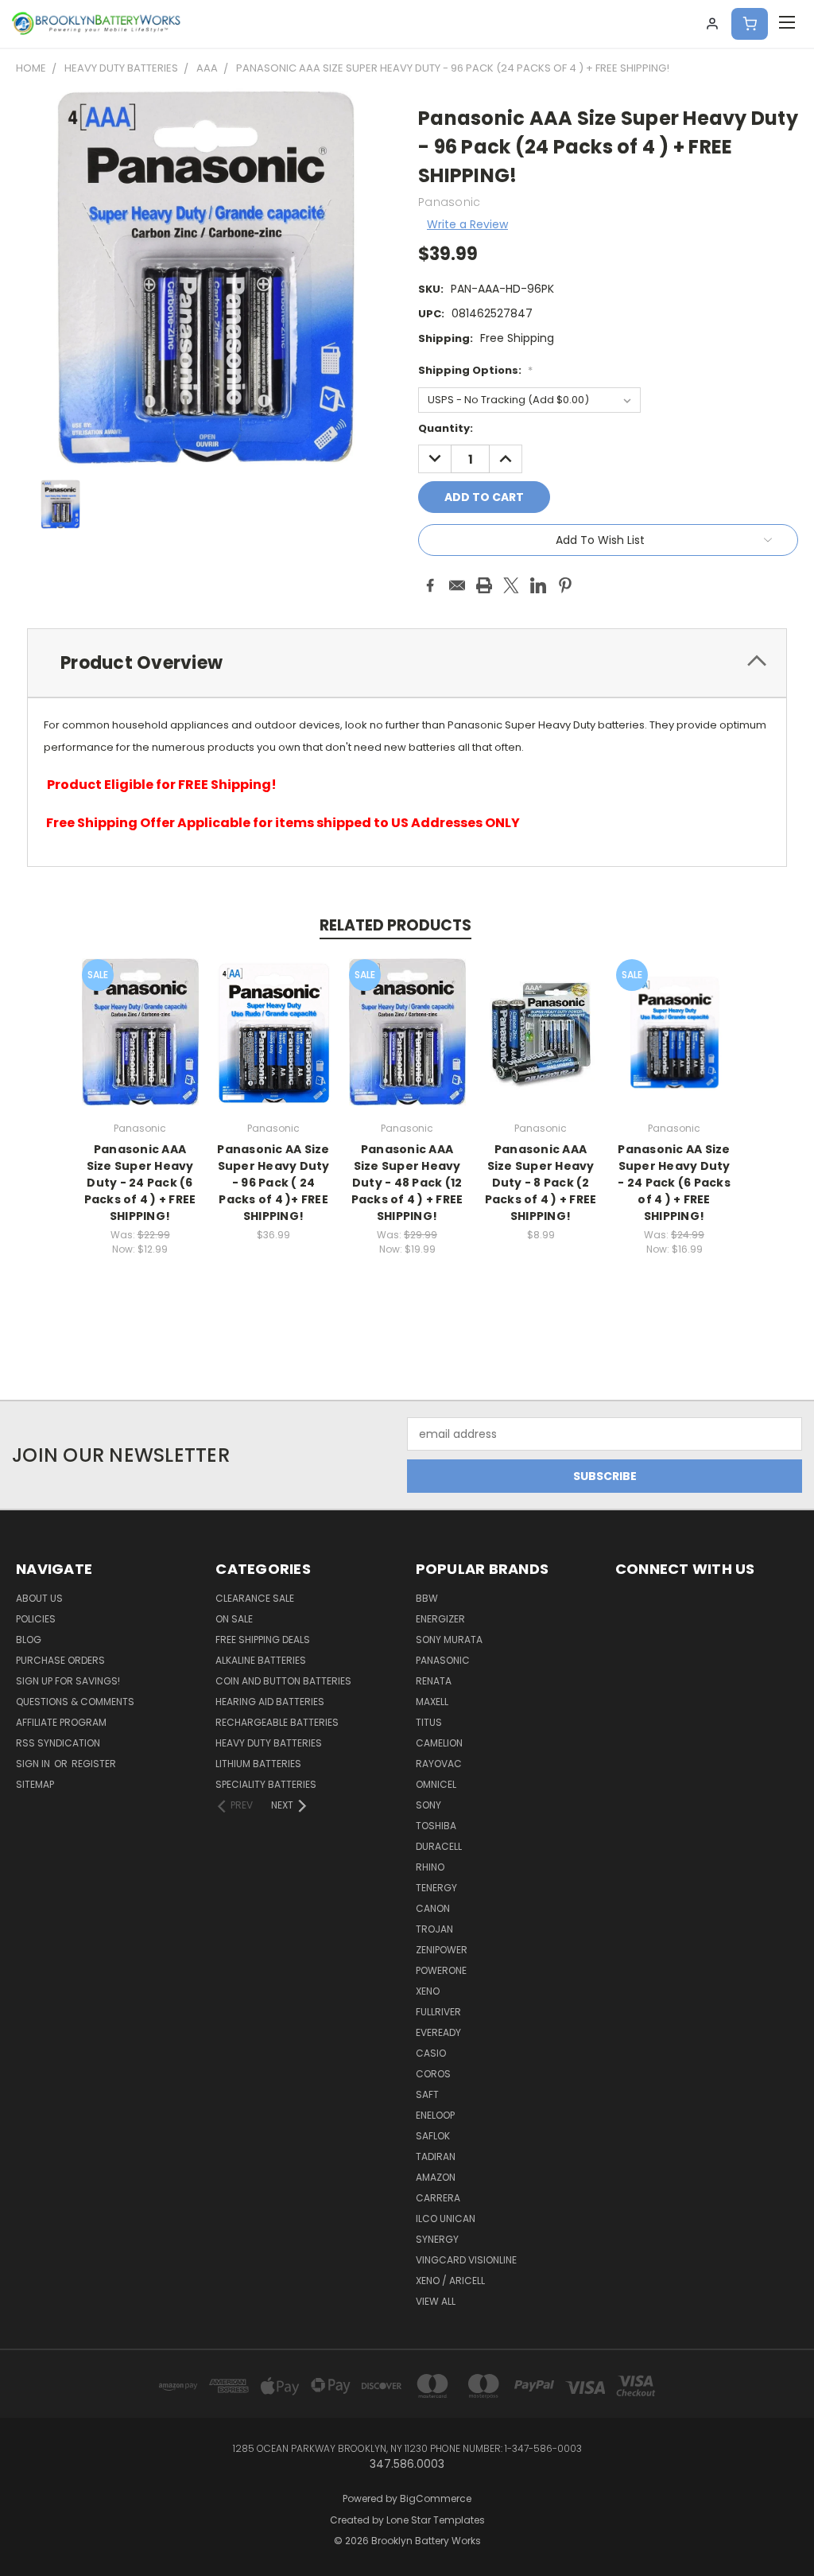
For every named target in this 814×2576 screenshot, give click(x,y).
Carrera (438, 2198)
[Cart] (750, 24)
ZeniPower (442, 1950)
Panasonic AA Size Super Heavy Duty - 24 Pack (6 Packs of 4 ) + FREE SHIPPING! (674, 1183)
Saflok (433, 2136)
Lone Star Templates (436, 2520)
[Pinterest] (565, 585)
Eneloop (435, 2115)
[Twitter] (511, 585)
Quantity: (446, 428)
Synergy (437, 2239)
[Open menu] (787, 24)
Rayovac (439, 1764)
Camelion (439, 1743)
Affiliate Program (61, 1722)
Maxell (432, 1702)
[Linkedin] (538, 585)
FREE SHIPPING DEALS (263, 1640)
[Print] (484, 585)
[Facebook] (430, 585)
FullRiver (438, 2012)
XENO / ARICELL (450, 2281)
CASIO (431, 2053)
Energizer (440, 1619)
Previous (790, 2526)
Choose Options (140, 1045)
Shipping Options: (475, 370)
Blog (29, 1640)
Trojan (434, 1929)
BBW (427, 1598)
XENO (428, 1991)
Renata (434, 1681)
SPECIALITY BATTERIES (266, 1784)
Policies (36, 1619)
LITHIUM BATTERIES (258, 1764)
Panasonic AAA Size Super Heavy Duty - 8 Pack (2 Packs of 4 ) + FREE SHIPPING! (541, 1183)
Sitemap (35, 1784)
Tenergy (436, 1888)
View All (436, 2301)
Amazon (436, 2177)
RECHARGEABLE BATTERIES (277, 1722)
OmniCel (436, 1784)
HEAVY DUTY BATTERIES (269, 1743)
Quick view (140, 1015)
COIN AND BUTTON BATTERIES (283, 1681)
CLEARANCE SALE (255, 1598)
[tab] (407, 663)
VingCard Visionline (466, 2260)
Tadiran (436, 2156)
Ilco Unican (446, 2219)
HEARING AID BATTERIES (270, 1702)
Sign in (34, 1764)
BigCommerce (436, 2498)
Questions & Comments (75, 1702)
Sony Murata (449, 1640)
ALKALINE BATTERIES (261, 1660)
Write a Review (467, 224)
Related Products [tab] (395, 925)
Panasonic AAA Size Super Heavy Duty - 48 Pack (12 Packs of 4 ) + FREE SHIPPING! (407, 1183)
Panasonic (443, 1660)
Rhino (430, 1867)
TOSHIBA (436, 1826)
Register (94, 1764)
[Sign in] (712, 24)
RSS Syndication (58, 1743)
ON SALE (234, 1619)
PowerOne (441, 1970)
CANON (433, 1908)
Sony (428, 1805)
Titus (429, 1722)
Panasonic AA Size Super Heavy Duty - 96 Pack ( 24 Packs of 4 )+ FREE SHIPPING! (273, 1183)
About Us (39, 1598)
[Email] (457, 585)
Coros (433, 2074)
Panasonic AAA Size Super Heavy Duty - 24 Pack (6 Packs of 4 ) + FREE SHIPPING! (140, 1183)
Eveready (438, 2032)
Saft (427, 2094)
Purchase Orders (60, 1660)
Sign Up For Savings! (68, 1681)
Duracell (439, 1846)
